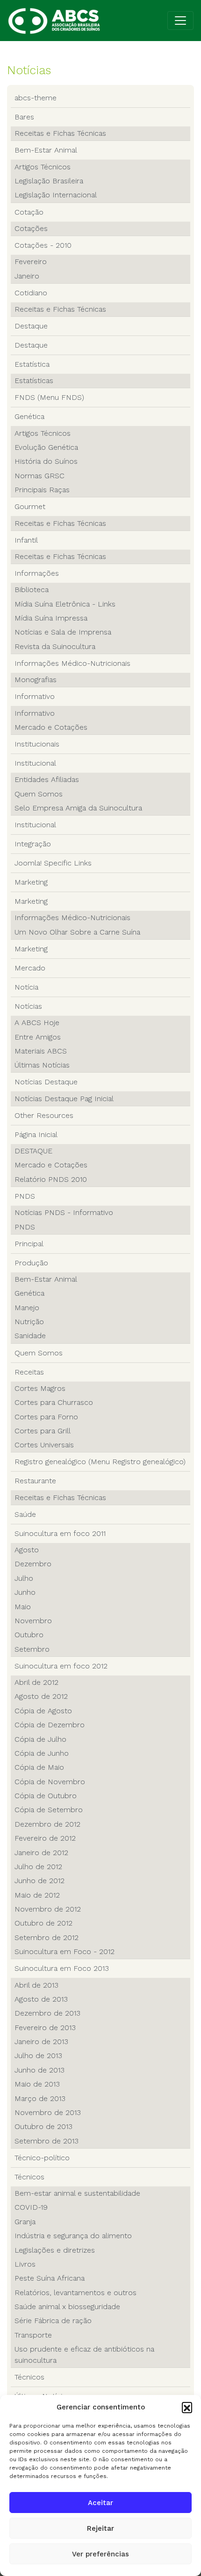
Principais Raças (42, 490)
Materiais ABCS (41, 1051)
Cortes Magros (40, 1388)
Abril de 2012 (36, 1682)
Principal (29, 1244)
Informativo (35, 696)
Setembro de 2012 (47, 1937)
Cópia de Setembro (49, 1810)
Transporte (33, 2335)
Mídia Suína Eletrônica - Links (65, 604)
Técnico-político (42, 2158)
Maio (23, 1607)
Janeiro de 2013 (41, 2042)
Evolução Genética (46, 447)
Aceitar (100, 2503)
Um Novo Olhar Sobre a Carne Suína (77, 932)
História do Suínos (46, 461)
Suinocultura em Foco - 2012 (65, 1951)
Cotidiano (31, 293)
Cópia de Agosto (43, 1711)
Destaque (31, 326)
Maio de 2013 (37, 2084)
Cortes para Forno (46, 1417)
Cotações (31, 228)
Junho (25, 1592)
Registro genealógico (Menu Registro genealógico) (100, 1462)
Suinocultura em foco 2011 (60, 1533)
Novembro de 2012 (48, 1909)
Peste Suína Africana (50, 2278)
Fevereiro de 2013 (45, 2028)
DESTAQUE (33, 1151)
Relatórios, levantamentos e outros (75, 2293)
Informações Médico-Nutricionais (72, 663)
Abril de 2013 (36, 1985)
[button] (187, 2407)
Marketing (31, 882)
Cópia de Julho (40, 1739)
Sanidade (30, 1336)
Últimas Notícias (42, 1065)
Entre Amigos (38, 1037)
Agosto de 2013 (41, 1999)
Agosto (27, 1550)
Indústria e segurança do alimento (73, 2236)
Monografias (36, 680)
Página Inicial (36, 1134)
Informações (37, 573)
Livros (25, 2264)
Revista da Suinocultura (55, 646)
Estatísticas (34, 380)
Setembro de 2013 (47, 2141)
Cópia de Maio (39, 1767)
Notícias (28, 1006)
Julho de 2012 (38, 1867)
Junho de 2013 (39, 2070)
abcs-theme (36, 98)
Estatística (32, 364)
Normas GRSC (39, 476)
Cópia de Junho (42, 1753)
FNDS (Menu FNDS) (49, 397)
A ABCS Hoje (37, 1023)
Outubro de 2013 (43, 2126)
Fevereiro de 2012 (45, 1838)
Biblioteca (32, 590)
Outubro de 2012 (43, 1923)
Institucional (35, 763)
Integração (33, 844)
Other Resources (44, 1115)
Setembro (32, 1649)
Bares (24, 117)
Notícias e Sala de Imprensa (63, 632)
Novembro (33, 1621)
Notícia (26, 987)
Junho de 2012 (39, 1881)
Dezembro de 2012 (47, 1824)
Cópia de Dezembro (50, 1725)
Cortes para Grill (43, 1431)
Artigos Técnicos (43, 167)
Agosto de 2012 (41, 1696)
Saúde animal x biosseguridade (67, 2307)
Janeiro (27, 276)
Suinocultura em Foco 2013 (62, 1968)
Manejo (27, 1308)
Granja (25, 2222)
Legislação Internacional (56, 195)
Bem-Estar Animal (46, 150)
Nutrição (29, 1322)
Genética (29, 416)
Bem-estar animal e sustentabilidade (77, 2193)
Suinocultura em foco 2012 (61, 1666)
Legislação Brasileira (49, 181)
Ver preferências (100, 2554)
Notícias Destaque (46, 1082)
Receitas (29, 1372)
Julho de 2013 (38, 2056)
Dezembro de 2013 (47, 2013)
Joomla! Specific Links (53, 863)
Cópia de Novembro (50, 1782)
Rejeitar (100, 2528)
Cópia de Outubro (46, 1796)
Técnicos (29, 2177)
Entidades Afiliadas (47, 779)
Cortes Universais (44, 1445)
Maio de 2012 (37, 1895)
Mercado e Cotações (51, 727)
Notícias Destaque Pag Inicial (64, 1099)
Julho (24, 1578)
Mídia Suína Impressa (51, 618)
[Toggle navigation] (180, 21)
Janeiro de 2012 (41, 1853)
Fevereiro (31, 262)
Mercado (30, 968)
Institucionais (37, 744)
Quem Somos (39, 794)
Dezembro (33, 1564)
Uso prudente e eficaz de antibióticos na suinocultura (84, 2355)
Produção (31, 1263)
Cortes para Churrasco (54, 1402)
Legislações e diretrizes (55, 2250)
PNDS (25, 1196)
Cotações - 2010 (43, 245)
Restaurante (35, 1481)
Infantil (26, 540)
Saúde (25, 1514)
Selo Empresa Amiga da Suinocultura (78, 808)
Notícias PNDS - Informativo (64, 1212)
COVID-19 (31, 2207)
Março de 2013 (40, 2098)
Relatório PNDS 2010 (51, 1179)
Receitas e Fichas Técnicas (60, 133)
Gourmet (30, 506)
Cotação (29, 212)
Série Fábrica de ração (53, 2321)
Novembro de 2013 (48, 2112)
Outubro (29, 1635)
